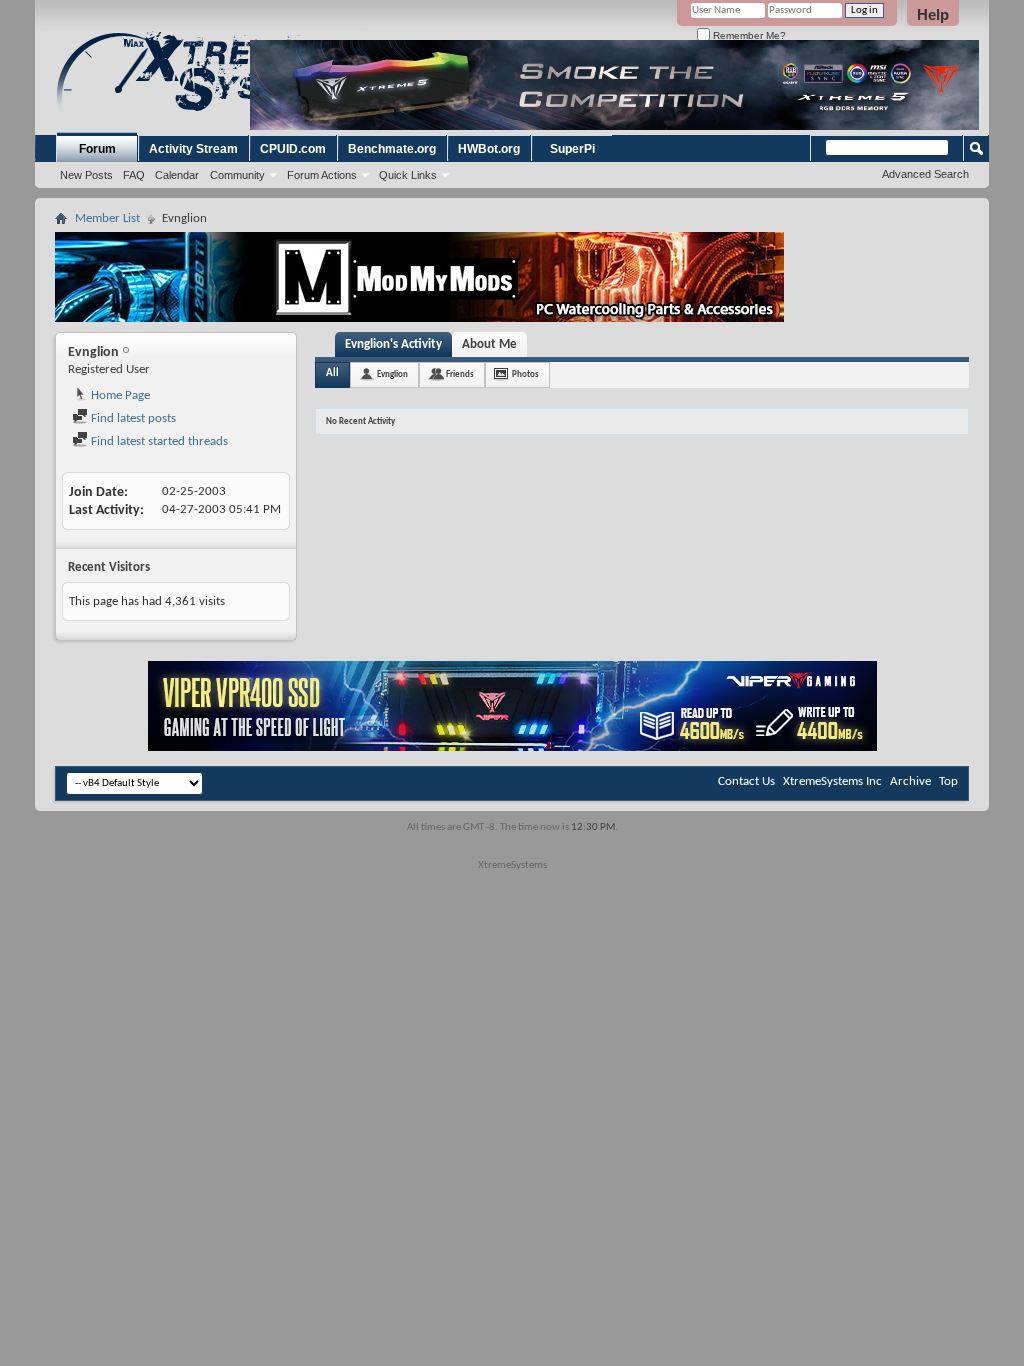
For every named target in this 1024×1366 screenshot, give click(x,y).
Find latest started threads (158, 441)
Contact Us (746, 781)
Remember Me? (748, 35)
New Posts (86, 175)
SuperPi (572, 149)
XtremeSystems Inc (832, 781)
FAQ (134, 175)
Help (933, 14)
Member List (107, 218)
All (332, 373)
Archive (910, 781)
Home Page (119, 395)
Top (948, 781)
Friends (460, 374)
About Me (489, 344)
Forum (97, 149)
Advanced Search (925, 174)
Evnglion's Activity (393, 344)
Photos (525, 374)
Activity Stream (193, 149)
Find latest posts (132, 418)
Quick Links (408, 175)
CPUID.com (293, 149)
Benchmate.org (392, 149)
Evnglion (392, 374)
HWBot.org (489, 149)
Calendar (177, 175)
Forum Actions (322, 175)
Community (237, 175)
